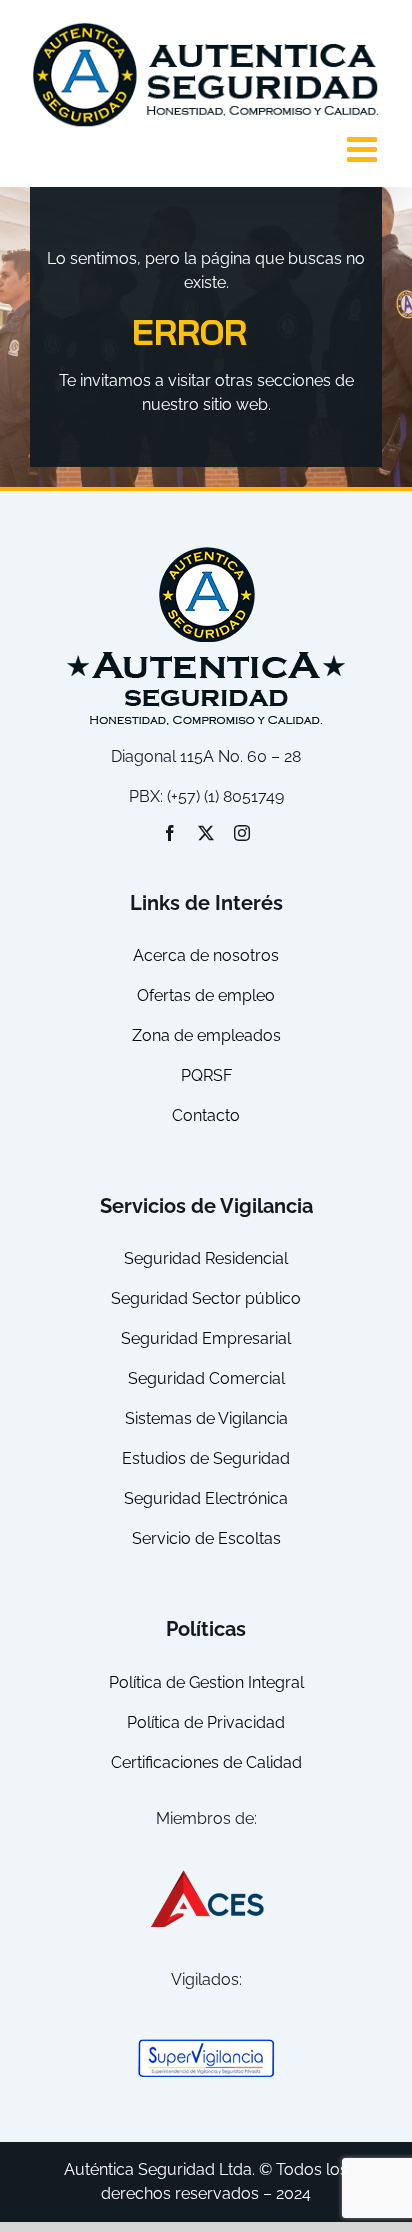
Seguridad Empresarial (206, 1338)
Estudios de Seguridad (206, 1458)
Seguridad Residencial (206, 1258)
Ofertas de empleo (206, 995)
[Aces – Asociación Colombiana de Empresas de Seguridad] (206, 1874)
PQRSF (206, 1075)
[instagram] (242, 833)
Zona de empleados (206, 1035)
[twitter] (206, 833)
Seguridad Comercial (206, 1378)
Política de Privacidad (206, 1722)
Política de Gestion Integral (206, 1682)
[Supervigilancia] (206, 2045)
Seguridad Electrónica (206, 1498)
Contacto (206, 1115)
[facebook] (170, 833)
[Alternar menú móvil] (364, 148)
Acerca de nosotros (206, 955)
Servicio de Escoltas (206, 1538)
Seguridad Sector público (206, 1298)
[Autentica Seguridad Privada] (206, 550)
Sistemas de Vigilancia (206, 1418)
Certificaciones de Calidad (206, 1762)
